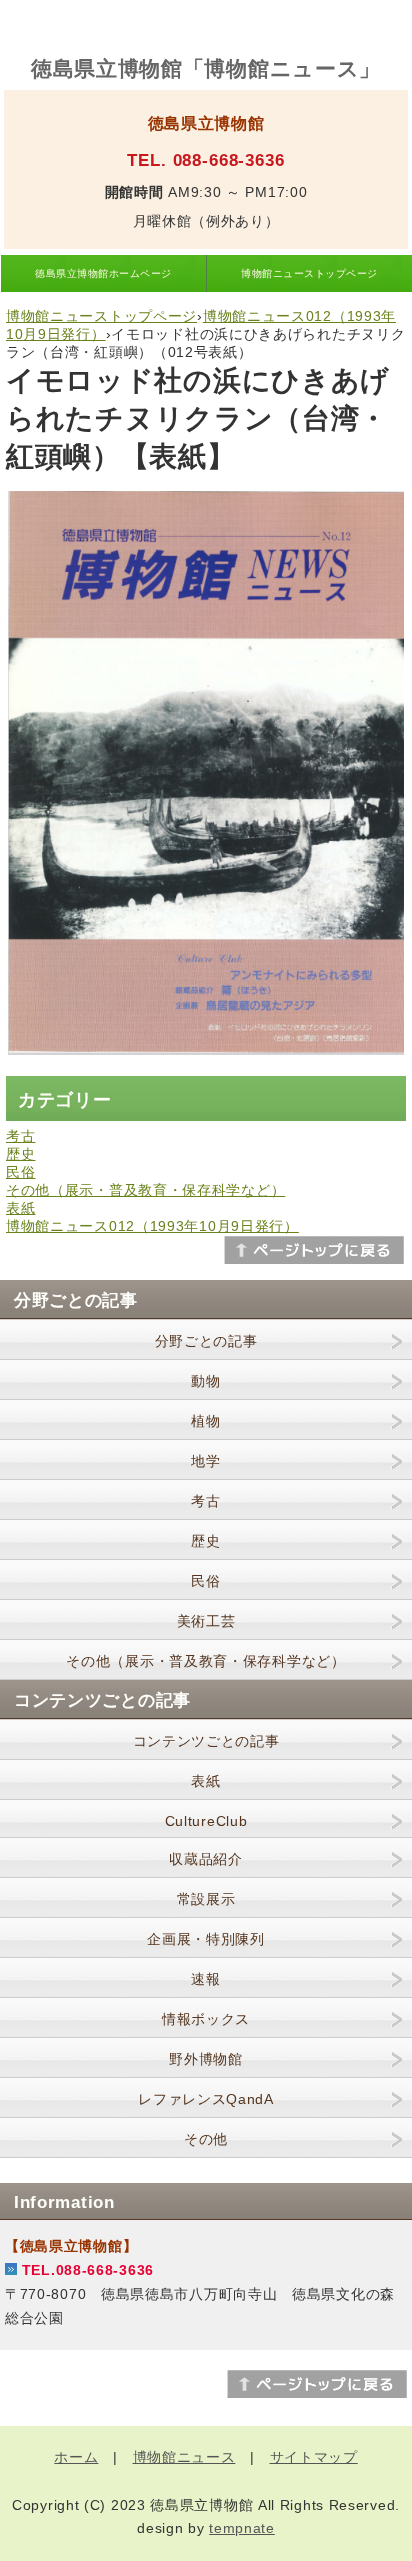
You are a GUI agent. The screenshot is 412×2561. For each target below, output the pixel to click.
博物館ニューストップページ (309, 273)
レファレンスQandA (206, 2099)
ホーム (76, 2457)
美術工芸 (206, 1621)
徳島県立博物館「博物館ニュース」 (206, 68)
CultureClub (206, 1821)
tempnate (242, 2528)
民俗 (20, 1172)
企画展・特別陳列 (206, 1939)
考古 (20, 1136)
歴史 (20, 1154)
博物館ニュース (184, 2457)
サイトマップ (314, 2457)
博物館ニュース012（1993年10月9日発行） (152, 1226)
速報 (205, 1979)
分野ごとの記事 (206, 1341)
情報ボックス (206, 2019)
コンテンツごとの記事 (206, 1741)
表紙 (20, 1208)
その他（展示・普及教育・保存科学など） (145, 1190)
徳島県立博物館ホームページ (103, 273)
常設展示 (206, 1899)
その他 (206, 2139)
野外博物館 (206, 2059)
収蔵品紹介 (206, 1859)
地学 (205, 1461)
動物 (205, 1381)
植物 (205, 1421)
